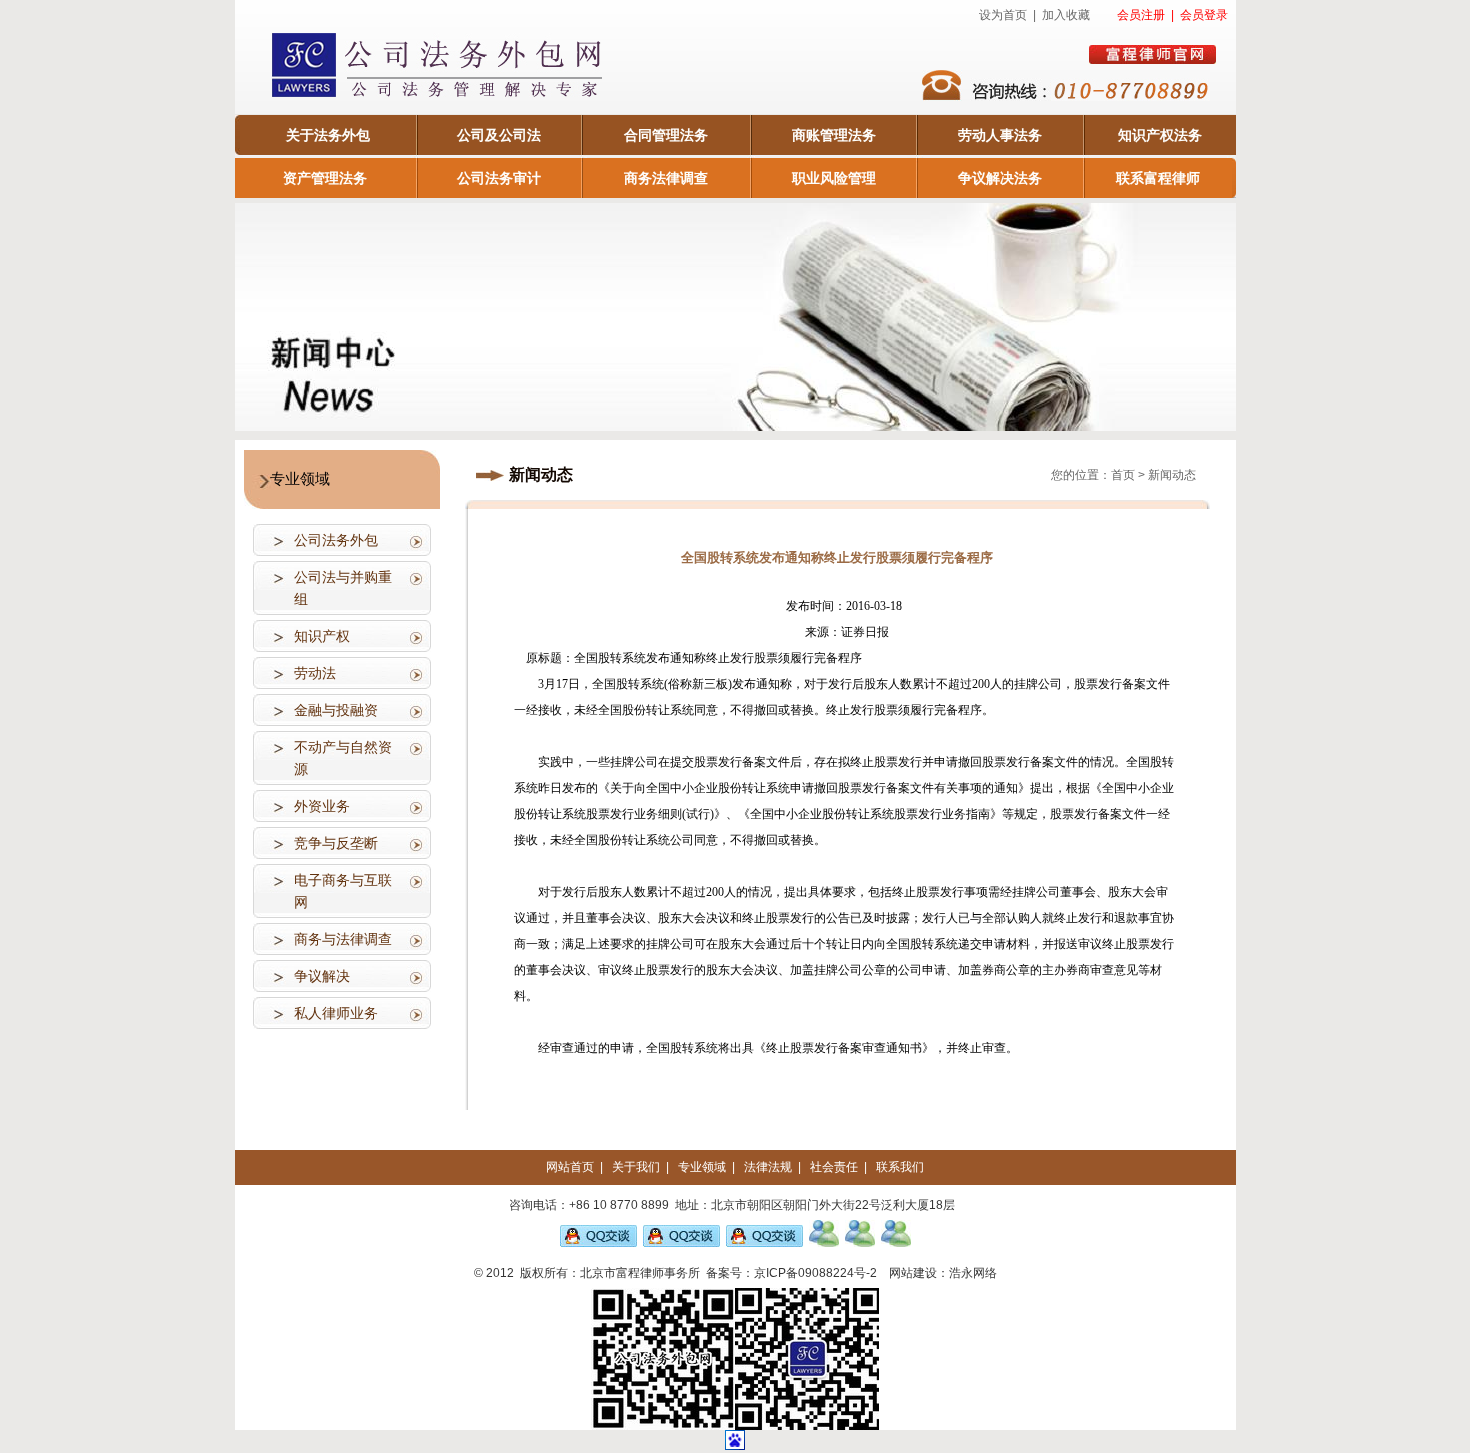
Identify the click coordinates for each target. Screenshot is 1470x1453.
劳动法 (315, 673)
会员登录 (1204, 15)
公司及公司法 (499, 135)
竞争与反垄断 (336, 843)
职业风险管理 (834, 178)
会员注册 (1141, 15)
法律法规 (768, 1167)
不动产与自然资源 (343, 758)
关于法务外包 (328, 135)
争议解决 (322, 976)
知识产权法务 (1160, 135)
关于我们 (636, 1167)
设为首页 (1003, 15)
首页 (1123, 475)
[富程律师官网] (1152, 54)
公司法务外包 (336, 540)
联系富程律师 (1158, 178)
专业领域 (702, 1167)
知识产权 (322, 636)
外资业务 (322, 806)
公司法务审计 (499, 178)
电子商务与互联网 (343, 891)
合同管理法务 (666, 135)
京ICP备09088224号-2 (815, 1273)
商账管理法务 (834, 135)
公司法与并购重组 (343, 588)
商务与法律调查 (343, 939)
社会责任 (834, 1167)
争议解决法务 (1000, 178)
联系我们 (900, 1167)
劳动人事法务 (1000, 135)
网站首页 (570, 1167)
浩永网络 (973, 1273)
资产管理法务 (325, 178)
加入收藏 (1066, 15)
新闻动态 (1172, 475)
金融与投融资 (336, 710)
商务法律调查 (666, 178)
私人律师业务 (336, 1013)
